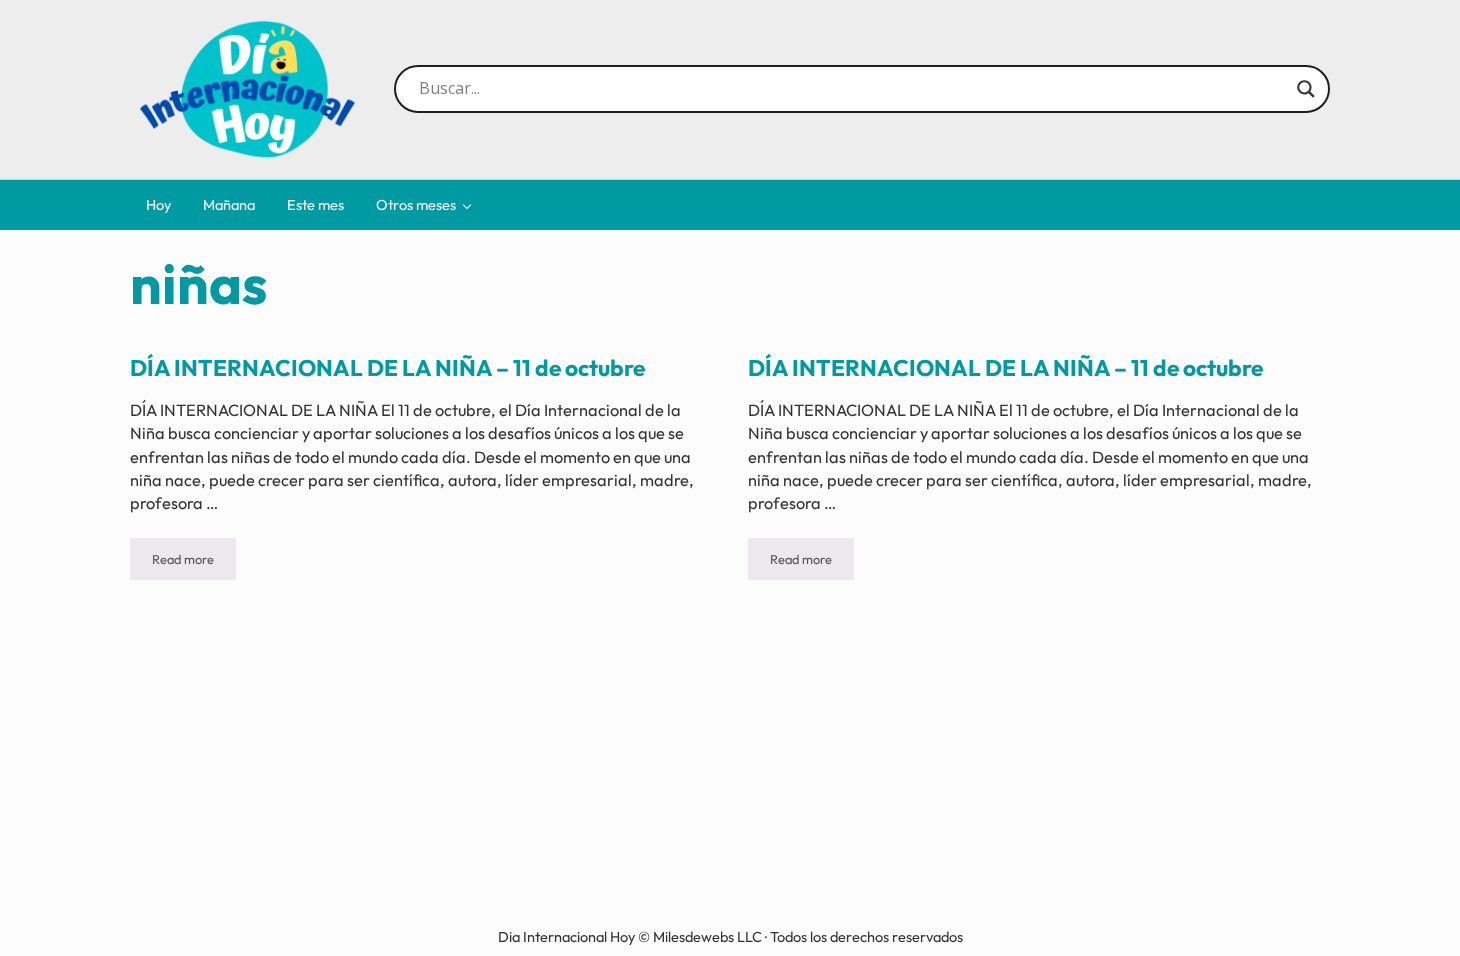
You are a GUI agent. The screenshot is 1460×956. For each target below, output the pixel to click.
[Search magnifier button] (1306, 89)
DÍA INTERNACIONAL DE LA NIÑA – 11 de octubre (387, 368)
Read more (194, 562)
